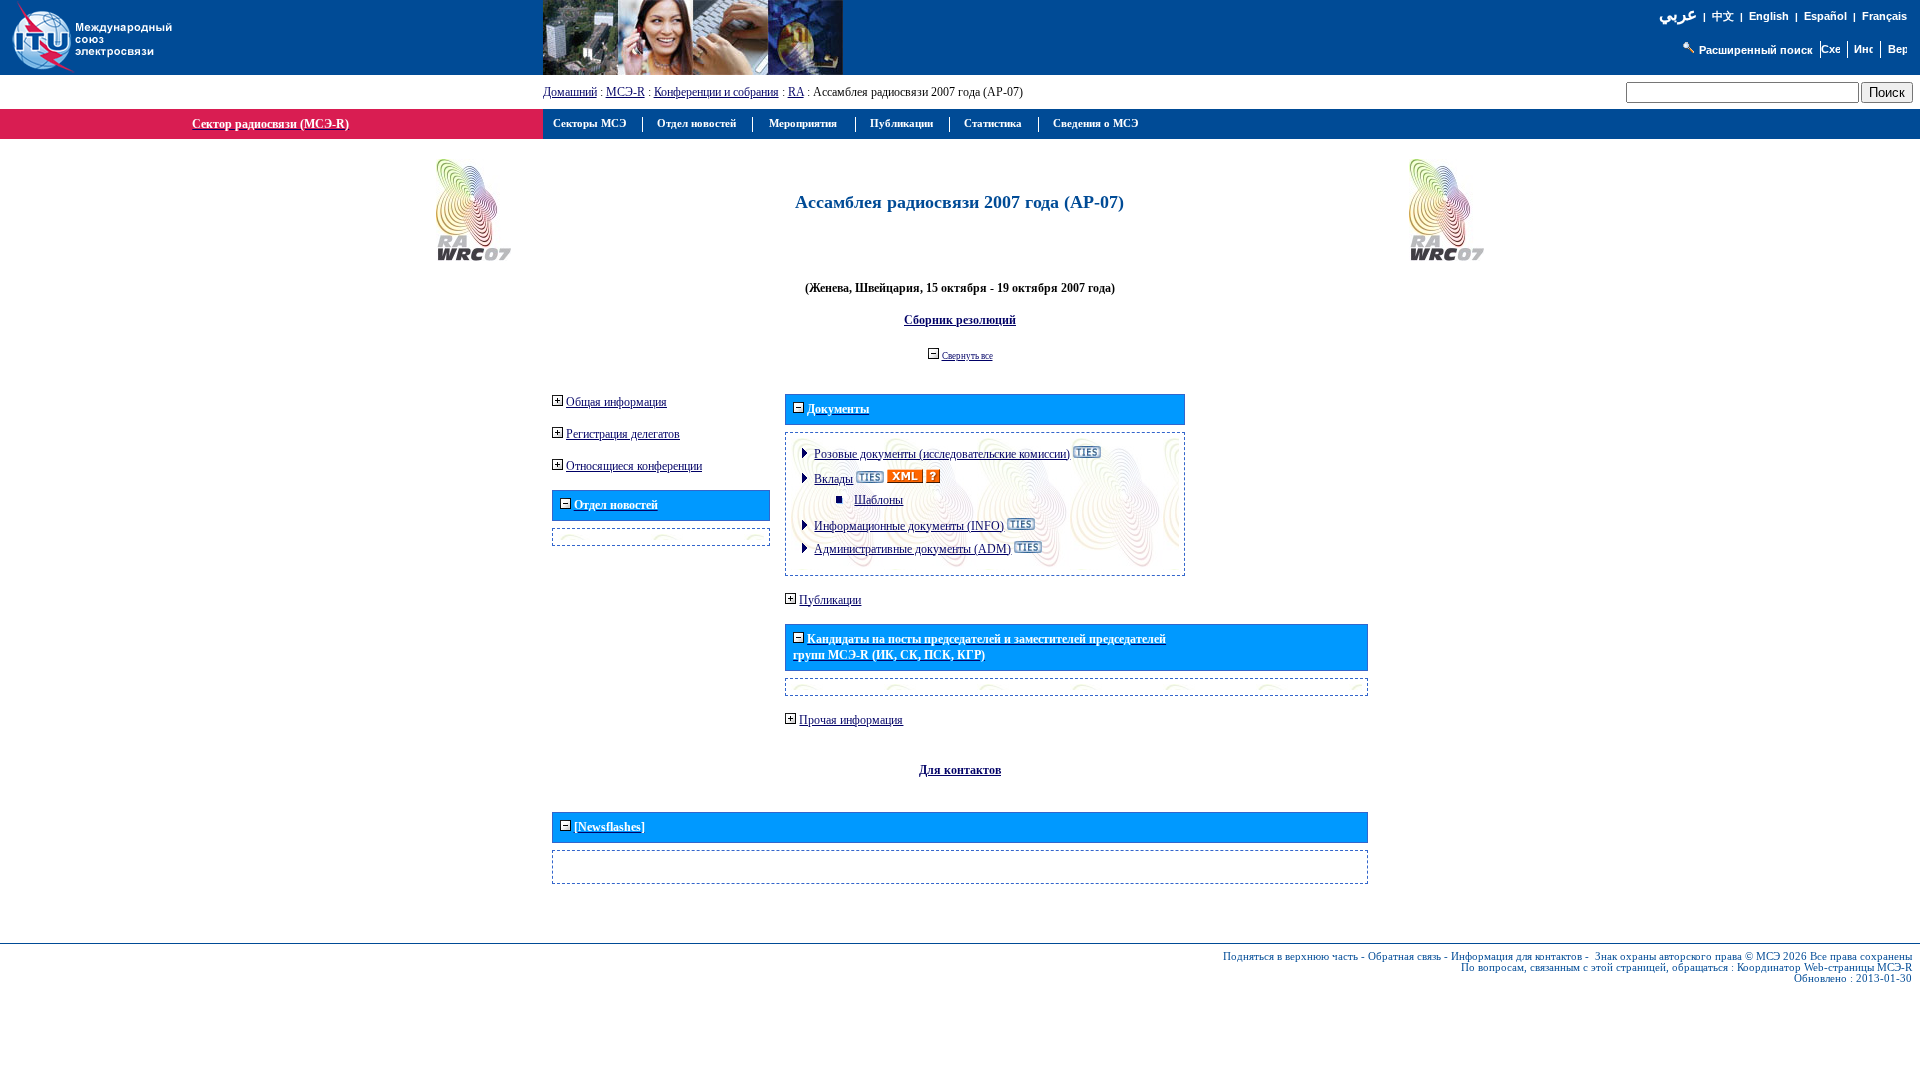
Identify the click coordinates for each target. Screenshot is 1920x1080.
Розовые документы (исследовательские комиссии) (942, 454)
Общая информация (616, 402)
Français (1884, 16)
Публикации (830, 600)
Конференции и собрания (716, 92)
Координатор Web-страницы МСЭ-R (1824, 967)
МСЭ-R (625, 92)
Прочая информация (851, 720)
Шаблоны (878, 500)
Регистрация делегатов (623, 434)
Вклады (833, 479)
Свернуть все (967, 356)
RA (796, 92)
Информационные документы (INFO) (909, 526)
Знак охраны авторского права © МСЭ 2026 (1701, 956)
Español (1825, 16)
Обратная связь (1404, 956)
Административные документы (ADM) (912, 549)
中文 (1723, 16)
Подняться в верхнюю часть (1290, 956)
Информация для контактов (1516, 956)
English (1769, 16)
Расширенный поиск (1756, 50)
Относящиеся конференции (634, 466)
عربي (1678, 14)
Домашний (570, 92)
